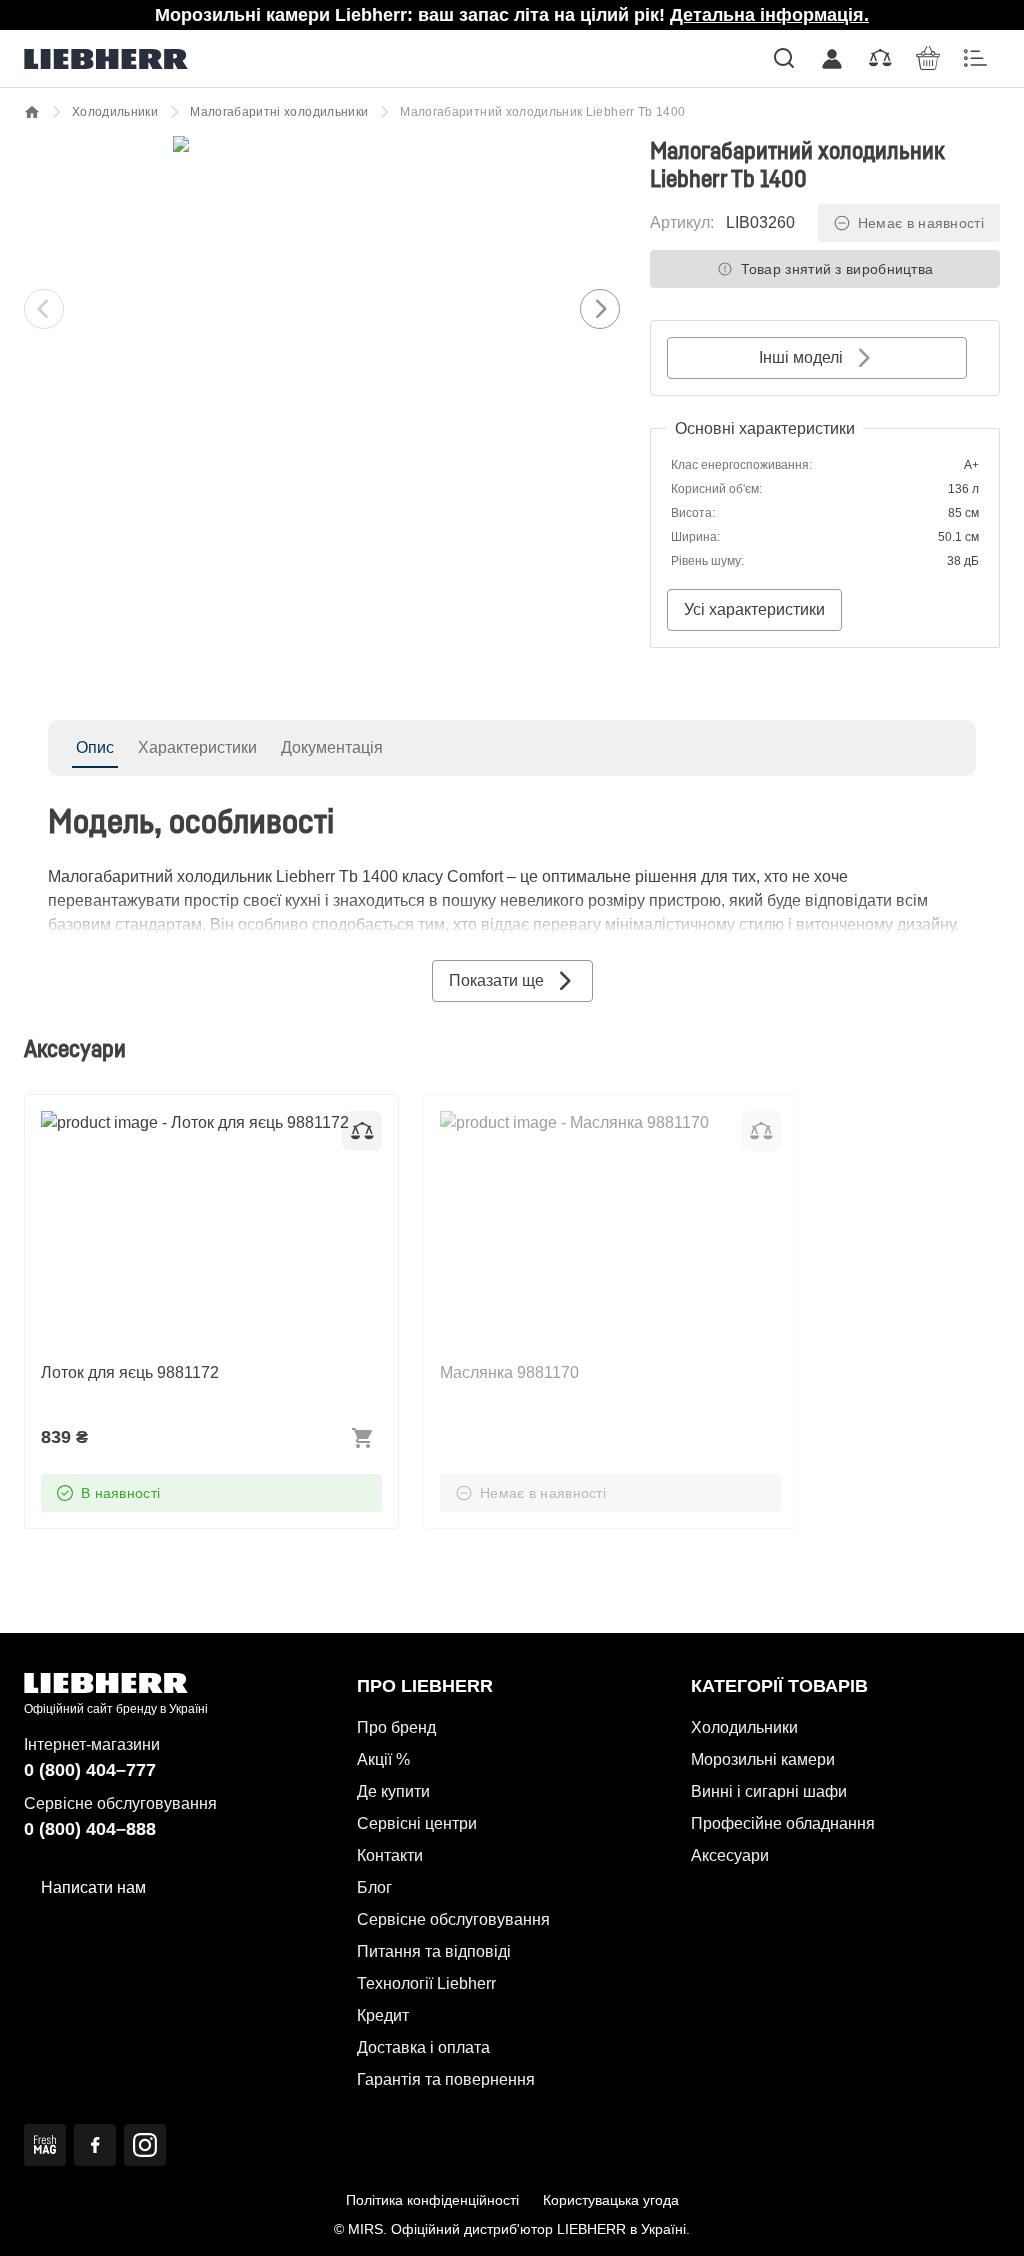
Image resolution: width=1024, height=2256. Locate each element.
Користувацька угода (611, 2200)
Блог (374, 1887)
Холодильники (115, 112)
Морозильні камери (763, 1759)
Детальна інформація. (769, 15)
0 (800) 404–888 (90, 1829)
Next (600, 309)
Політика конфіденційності (432, 2200)
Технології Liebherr (426, 1983)
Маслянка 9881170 (509, 1122)
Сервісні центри (417, 1823)
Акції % (383, 1759)
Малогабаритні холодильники (279, 112)
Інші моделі (801, 357)
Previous (44, 309)
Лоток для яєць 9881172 (130, 1122)
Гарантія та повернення (446, 2079)
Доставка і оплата (423, 2047)
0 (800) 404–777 (90, 1770)
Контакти (390, 1855)
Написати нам (93, 1887)
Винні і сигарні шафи (769, 1791)
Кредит (383, 2015)
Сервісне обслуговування (453, 1919)
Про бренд (396, 1727)
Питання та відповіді (434, 1951)
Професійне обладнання (783, 1823)
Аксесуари (730, 1855)
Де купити (393, 1791)
